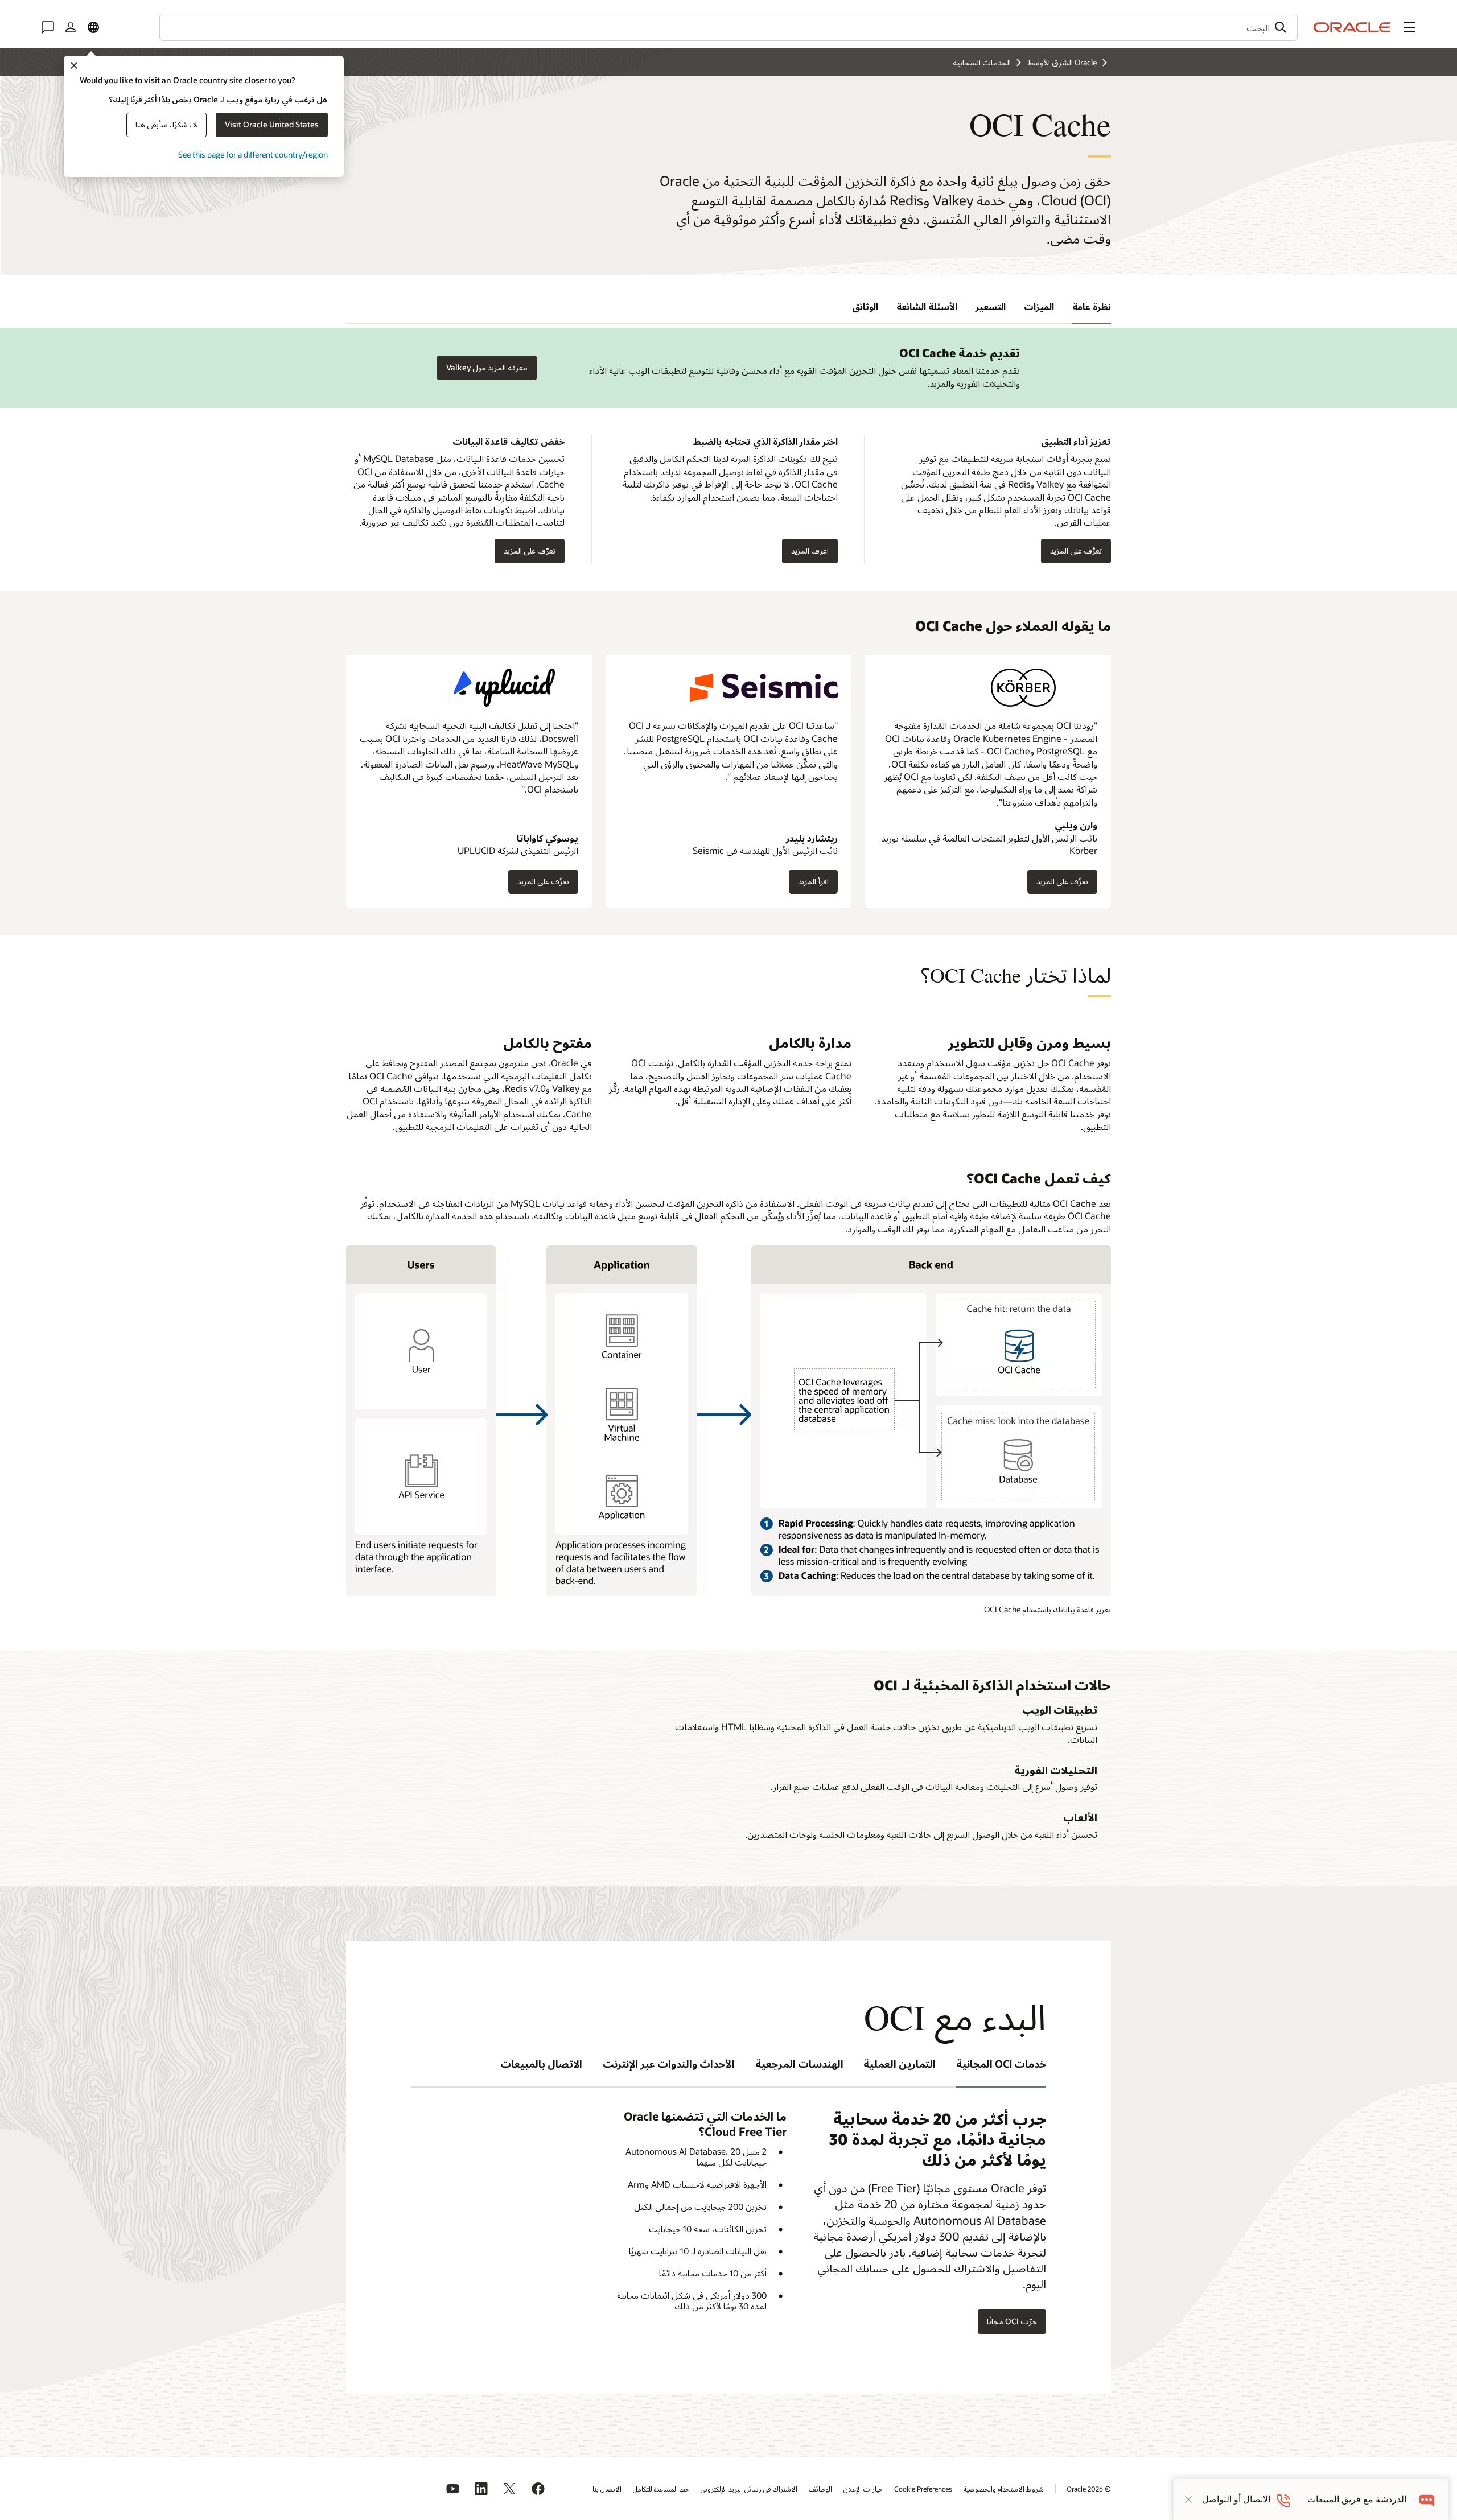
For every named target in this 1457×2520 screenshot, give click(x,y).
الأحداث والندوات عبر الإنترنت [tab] (669, 2064)
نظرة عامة (1092, 306)
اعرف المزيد (814, 551)
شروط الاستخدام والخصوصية (1004, 2489)
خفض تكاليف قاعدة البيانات (509, 441)
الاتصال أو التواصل (1236, 2499)
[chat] (1427, 2499)
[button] (1409, 27)
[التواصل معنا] (48, 27)
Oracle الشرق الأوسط (1062, 62)
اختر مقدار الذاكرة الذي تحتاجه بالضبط (765, 441)
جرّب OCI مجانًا (1012, 2321)
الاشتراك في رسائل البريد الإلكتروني (749, 2489)
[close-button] (1188, 2500)
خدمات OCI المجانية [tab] (1001, 2064)
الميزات (1039, 306)
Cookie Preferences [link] (923, 2489)
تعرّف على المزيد (534, 551)
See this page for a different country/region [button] (253, 154)
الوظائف (820, 2489)
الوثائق (865, 306)
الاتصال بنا (607, 2489)
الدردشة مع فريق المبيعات (1357, 2499)
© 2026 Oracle (1089, 2489)
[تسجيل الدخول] (71, 27)
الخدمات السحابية (982, 62)
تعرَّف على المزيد (1063, 885)
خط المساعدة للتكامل (661, 2489)
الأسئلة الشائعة (927, 306)
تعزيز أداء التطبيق (1076, 441)
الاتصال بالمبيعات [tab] (541, 2064)
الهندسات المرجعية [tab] (799, 2064)
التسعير (991, 306)
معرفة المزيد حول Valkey (487, 367)
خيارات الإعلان (863, 2489)
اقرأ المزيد (814, 885)
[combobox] (728, 27)
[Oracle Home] (1352, 27)
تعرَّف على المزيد (1081, 551)
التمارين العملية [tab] (900, 2064)
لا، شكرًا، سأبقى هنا (166, 124)
